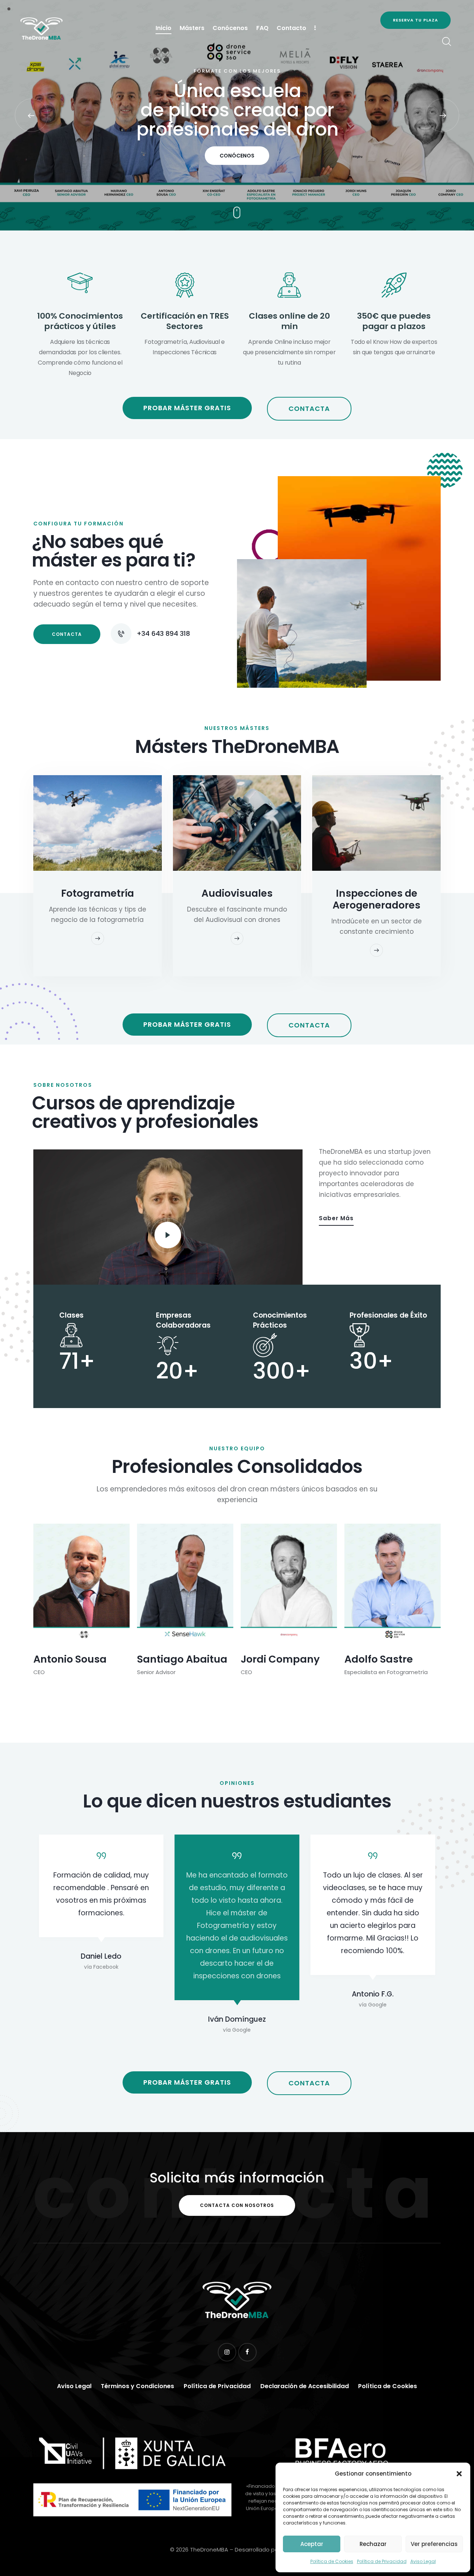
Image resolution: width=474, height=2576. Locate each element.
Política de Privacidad (382, 2561)
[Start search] (446, 42)
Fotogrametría (98, 893)
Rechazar (373, 2544)
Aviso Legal (423, 2561)
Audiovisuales (237, 893)
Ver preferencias (434, 2544)
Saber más (336, 1218)
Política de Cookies (332, 2561)
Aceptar (312, 2544)
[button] (459, 2474)
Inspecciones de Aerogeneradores (376, 899)
